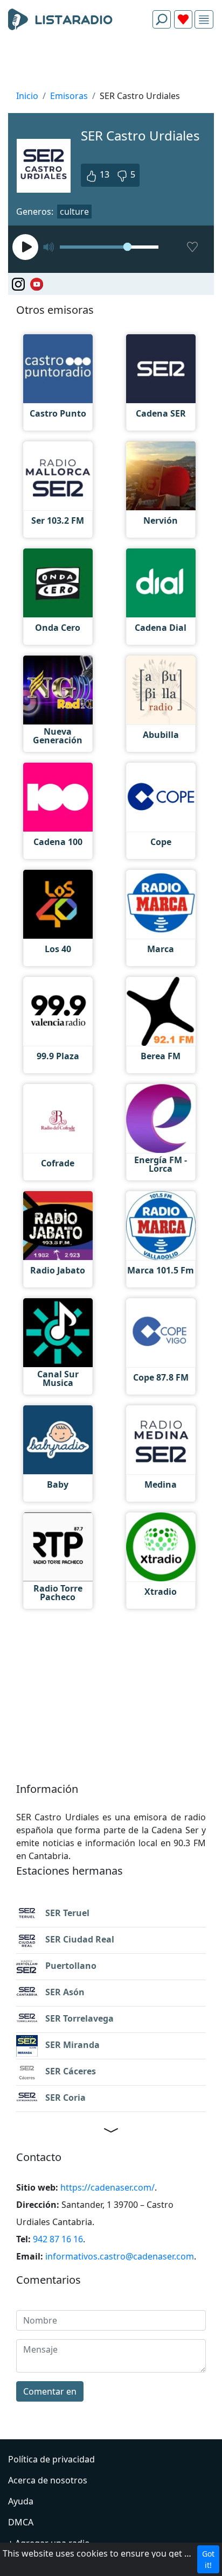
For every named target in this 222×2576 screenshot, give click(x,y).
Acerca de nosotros (48, 2480)
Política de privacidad (51, 2459)
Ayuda (21, 2501)
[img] (204, 20)
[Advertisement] (111, 62)
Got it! (208, 2559)
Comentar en (50, 2391)
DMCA (21, 2522)
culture (74, 212)
